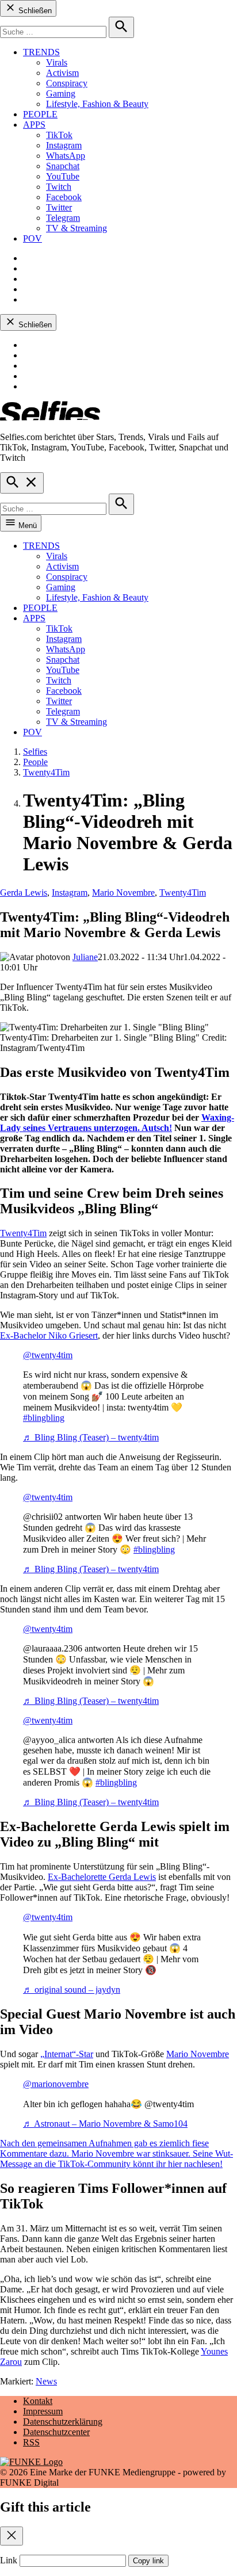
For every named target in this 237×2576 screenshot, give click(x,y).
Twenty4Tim (46, 772)
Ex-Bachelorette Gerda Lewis (102, 1877)
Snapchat (63, 166)
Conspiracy (67, 83)
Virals (57, 62)
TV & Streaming (77, 228)
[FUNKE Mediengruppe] (31, 2462)
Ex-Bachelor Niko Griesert (49, 1335)
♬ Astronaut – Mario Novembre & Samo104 (105, 2124)
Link (9, 2560)
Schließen (34, 11)
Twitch (59, 187)
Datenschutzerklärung (63, 2422)
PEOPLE (40, 114)
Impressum (43, 2411)
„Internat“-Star (67, 2054)
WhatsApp (66, 156)
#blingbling (44, 1418)
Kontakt (38, 2401)
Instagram (64, 145)
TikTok (59, 135)
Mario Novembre (123, 893)
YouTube (63, 176)
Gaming (61, 93)
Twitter (59, 207)
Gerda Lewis (24, 893)
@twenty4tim (48, 1355)
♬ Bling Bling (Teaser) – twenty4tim (91, 1437)
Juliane (85, 957)
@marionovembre (56, 2084)
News (46, 2381)
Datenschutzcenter (56, 2432)
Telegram (63, 218)
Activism (62, 73)
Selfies (35, 752)
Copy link (148, 2561)
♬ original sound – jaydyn (72, 1990)
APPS (34, 125)
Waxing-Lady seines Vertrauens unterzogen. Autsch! (117, 1123)
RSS (31, 2442)
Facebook (64, 197)
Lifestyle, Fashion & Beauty (97, 104)
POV (33, 238)
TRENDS (41, 52)
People (35, 762)
